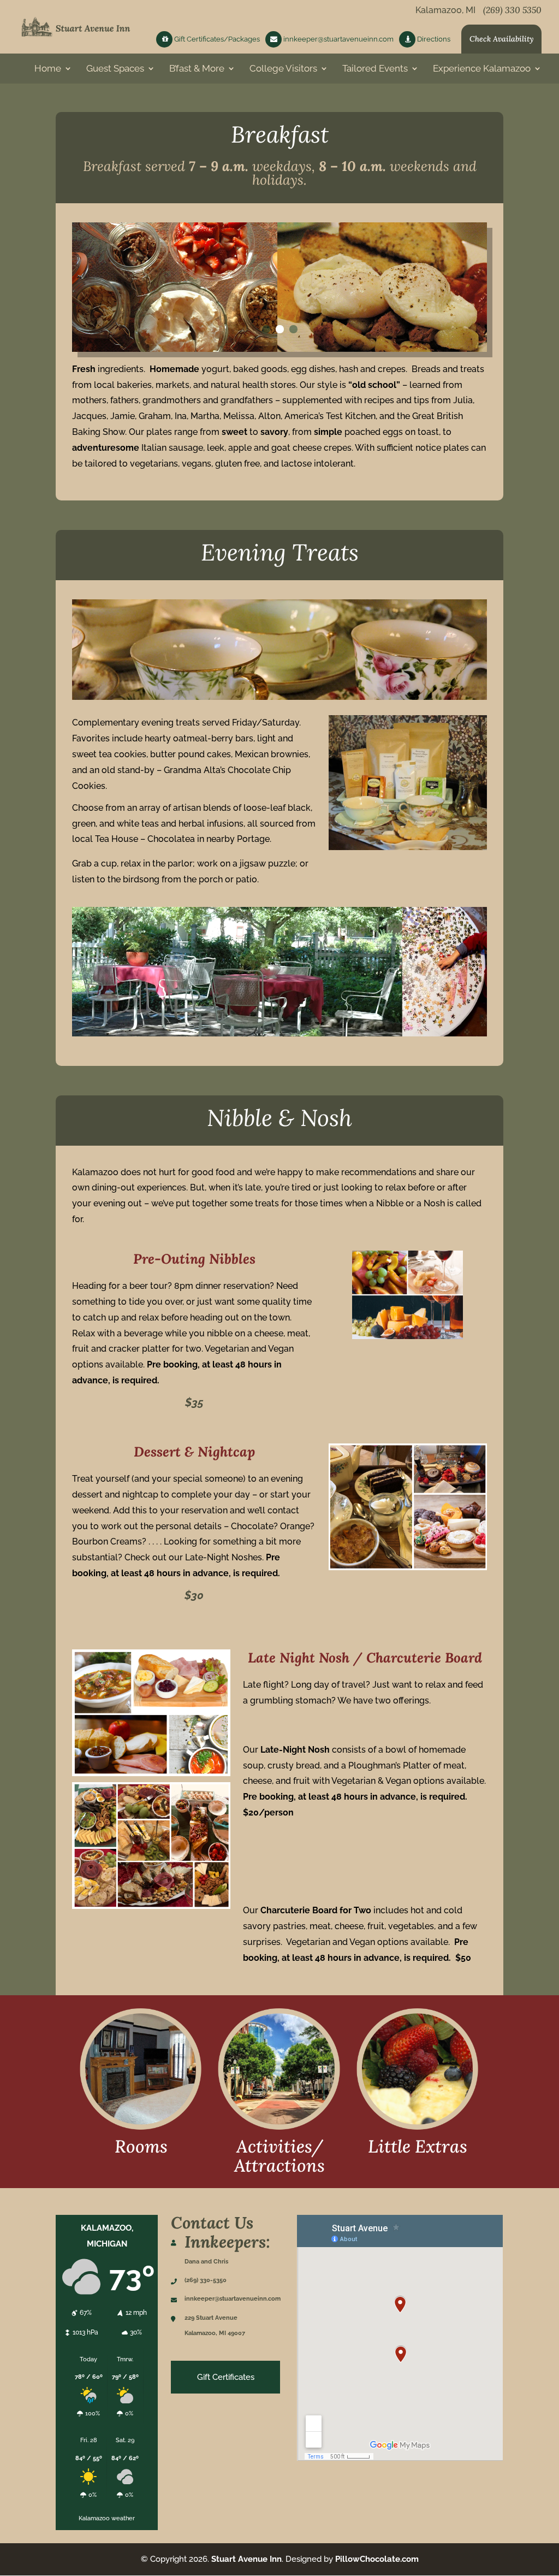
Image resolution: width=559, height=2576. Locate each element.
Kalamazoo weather (107, 2518)
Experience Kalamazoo (482, 69)
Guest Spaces (115, 69)
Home (48, 69)
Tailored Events (375, 69)
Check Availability (501, 39)
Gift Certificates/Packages (216, 39)
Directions (433, 39)
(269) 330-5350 (206, 2280)
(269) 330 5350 (512, 10)
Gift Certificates (226, 2377)
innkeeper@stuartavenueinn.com (338, 39)
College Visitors (283, 69)
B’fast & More (197, 69)
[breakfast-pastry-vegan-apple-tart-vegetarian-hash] (279, 349)
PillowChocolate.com (377, 2559)
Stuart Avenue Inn (246, 2559)
